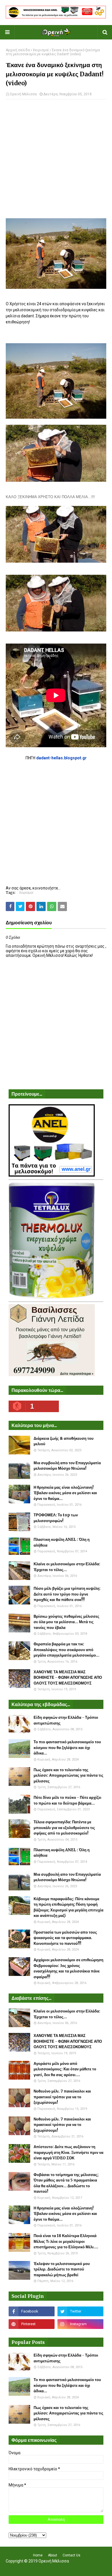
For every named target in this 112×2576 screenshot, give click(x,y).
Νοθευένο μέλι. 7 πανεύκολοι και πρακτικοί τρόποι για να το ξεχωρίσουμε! (62, 2097)
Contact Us (72, 2555)
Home (38, 2555)
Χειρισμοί (41, 50)
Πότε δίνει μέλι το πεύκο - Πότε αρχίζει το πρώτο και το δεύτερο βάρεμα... (67, 1800)
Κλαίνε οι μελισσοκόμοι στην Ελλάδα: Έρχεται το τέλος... (67, 1567)
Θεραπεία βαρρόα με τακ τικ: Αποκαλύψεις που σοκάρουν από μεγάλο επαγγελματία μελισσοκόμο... (66, 1650)
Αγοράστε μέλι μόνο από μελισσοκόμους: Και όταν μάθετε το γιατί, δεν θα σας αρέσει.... (65, 2069)
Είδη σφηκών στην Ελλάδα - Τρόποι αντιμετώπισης (66, 1720)
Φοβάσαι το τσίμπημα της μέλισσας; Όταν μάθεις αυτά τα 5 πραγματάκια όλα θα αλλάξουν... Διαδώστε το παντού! (66, 2183)
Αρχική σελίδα (18, 50)
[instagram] (80, 2324)
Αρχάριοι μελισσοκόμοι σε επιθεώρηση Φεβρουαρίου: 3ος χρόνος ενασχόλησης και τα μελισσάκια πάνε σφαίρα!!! (68, 1968)
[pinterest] (32, 2324)
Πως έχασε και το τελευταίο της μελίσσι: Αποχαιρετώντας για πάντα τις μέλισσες (68, 1775)
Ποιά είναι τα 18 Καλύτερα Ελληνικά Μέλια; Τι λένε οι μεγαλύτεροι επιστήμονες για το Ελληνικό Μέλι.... (66, 2241)
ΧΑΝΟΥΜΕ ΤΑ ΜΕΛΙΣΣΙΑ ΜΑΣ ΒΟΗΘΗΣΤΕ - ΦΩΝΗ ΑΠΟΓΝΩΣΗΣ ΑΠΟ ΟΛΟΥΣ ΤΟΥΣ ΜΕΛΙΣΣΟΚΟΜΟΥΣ (68, 1678)
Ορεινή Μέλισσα (23, 94)
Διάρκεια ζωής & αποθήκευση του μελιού (64, 1441)
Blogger (93, 2568)
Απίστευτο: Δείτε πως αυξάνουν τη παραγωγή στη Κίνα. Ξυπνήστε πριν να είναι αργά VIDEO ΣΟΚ (68, 2152)
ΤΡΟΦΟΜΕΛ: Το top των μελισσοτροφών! (56, 1518)
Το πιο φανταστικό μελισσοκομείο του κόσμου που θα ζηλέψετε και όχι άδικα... (67, 1748)
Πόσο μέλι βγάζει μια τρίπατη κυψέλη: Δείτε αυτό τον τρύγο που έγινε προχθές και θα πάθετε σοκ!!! (67, 1594)
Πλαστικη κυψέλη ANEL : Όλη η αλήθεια (62, 1542)
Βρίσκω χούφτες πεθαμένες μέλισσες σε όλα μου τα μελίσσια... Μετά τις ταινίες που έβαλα (66, 1622)
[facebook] (32, 2311)
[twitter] (80, 2311)
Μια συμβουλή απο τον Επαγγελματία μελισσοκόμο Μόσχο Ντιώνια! (67, 1466)
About (53, 2555)
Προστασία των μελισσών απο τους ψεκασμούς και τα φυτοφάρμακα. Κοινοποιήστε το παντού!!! (65, 1938)
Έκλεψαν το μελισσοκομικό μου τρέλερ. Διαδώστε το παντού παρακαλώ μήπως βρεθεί (62, 2269)
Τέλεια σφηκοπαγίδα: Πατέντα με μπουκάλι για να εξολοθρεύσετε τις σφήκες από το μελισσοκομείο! (64, 1828)
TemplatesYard (55, 2568)
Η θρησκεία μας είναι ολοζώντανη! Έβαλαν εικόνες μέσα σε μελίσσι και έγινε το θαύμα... (65, 1493)
